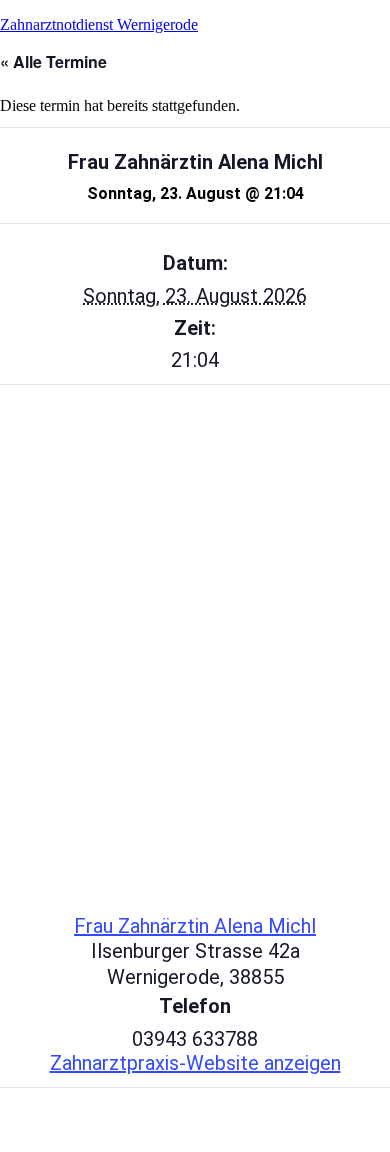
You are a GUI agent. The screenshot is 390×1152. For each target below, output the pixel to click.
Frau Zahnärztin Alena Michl (195, 926)
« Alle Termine (53, 61)
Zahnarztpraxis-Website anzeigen (195, 1063)
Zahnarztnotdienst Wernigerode (99, 24)
